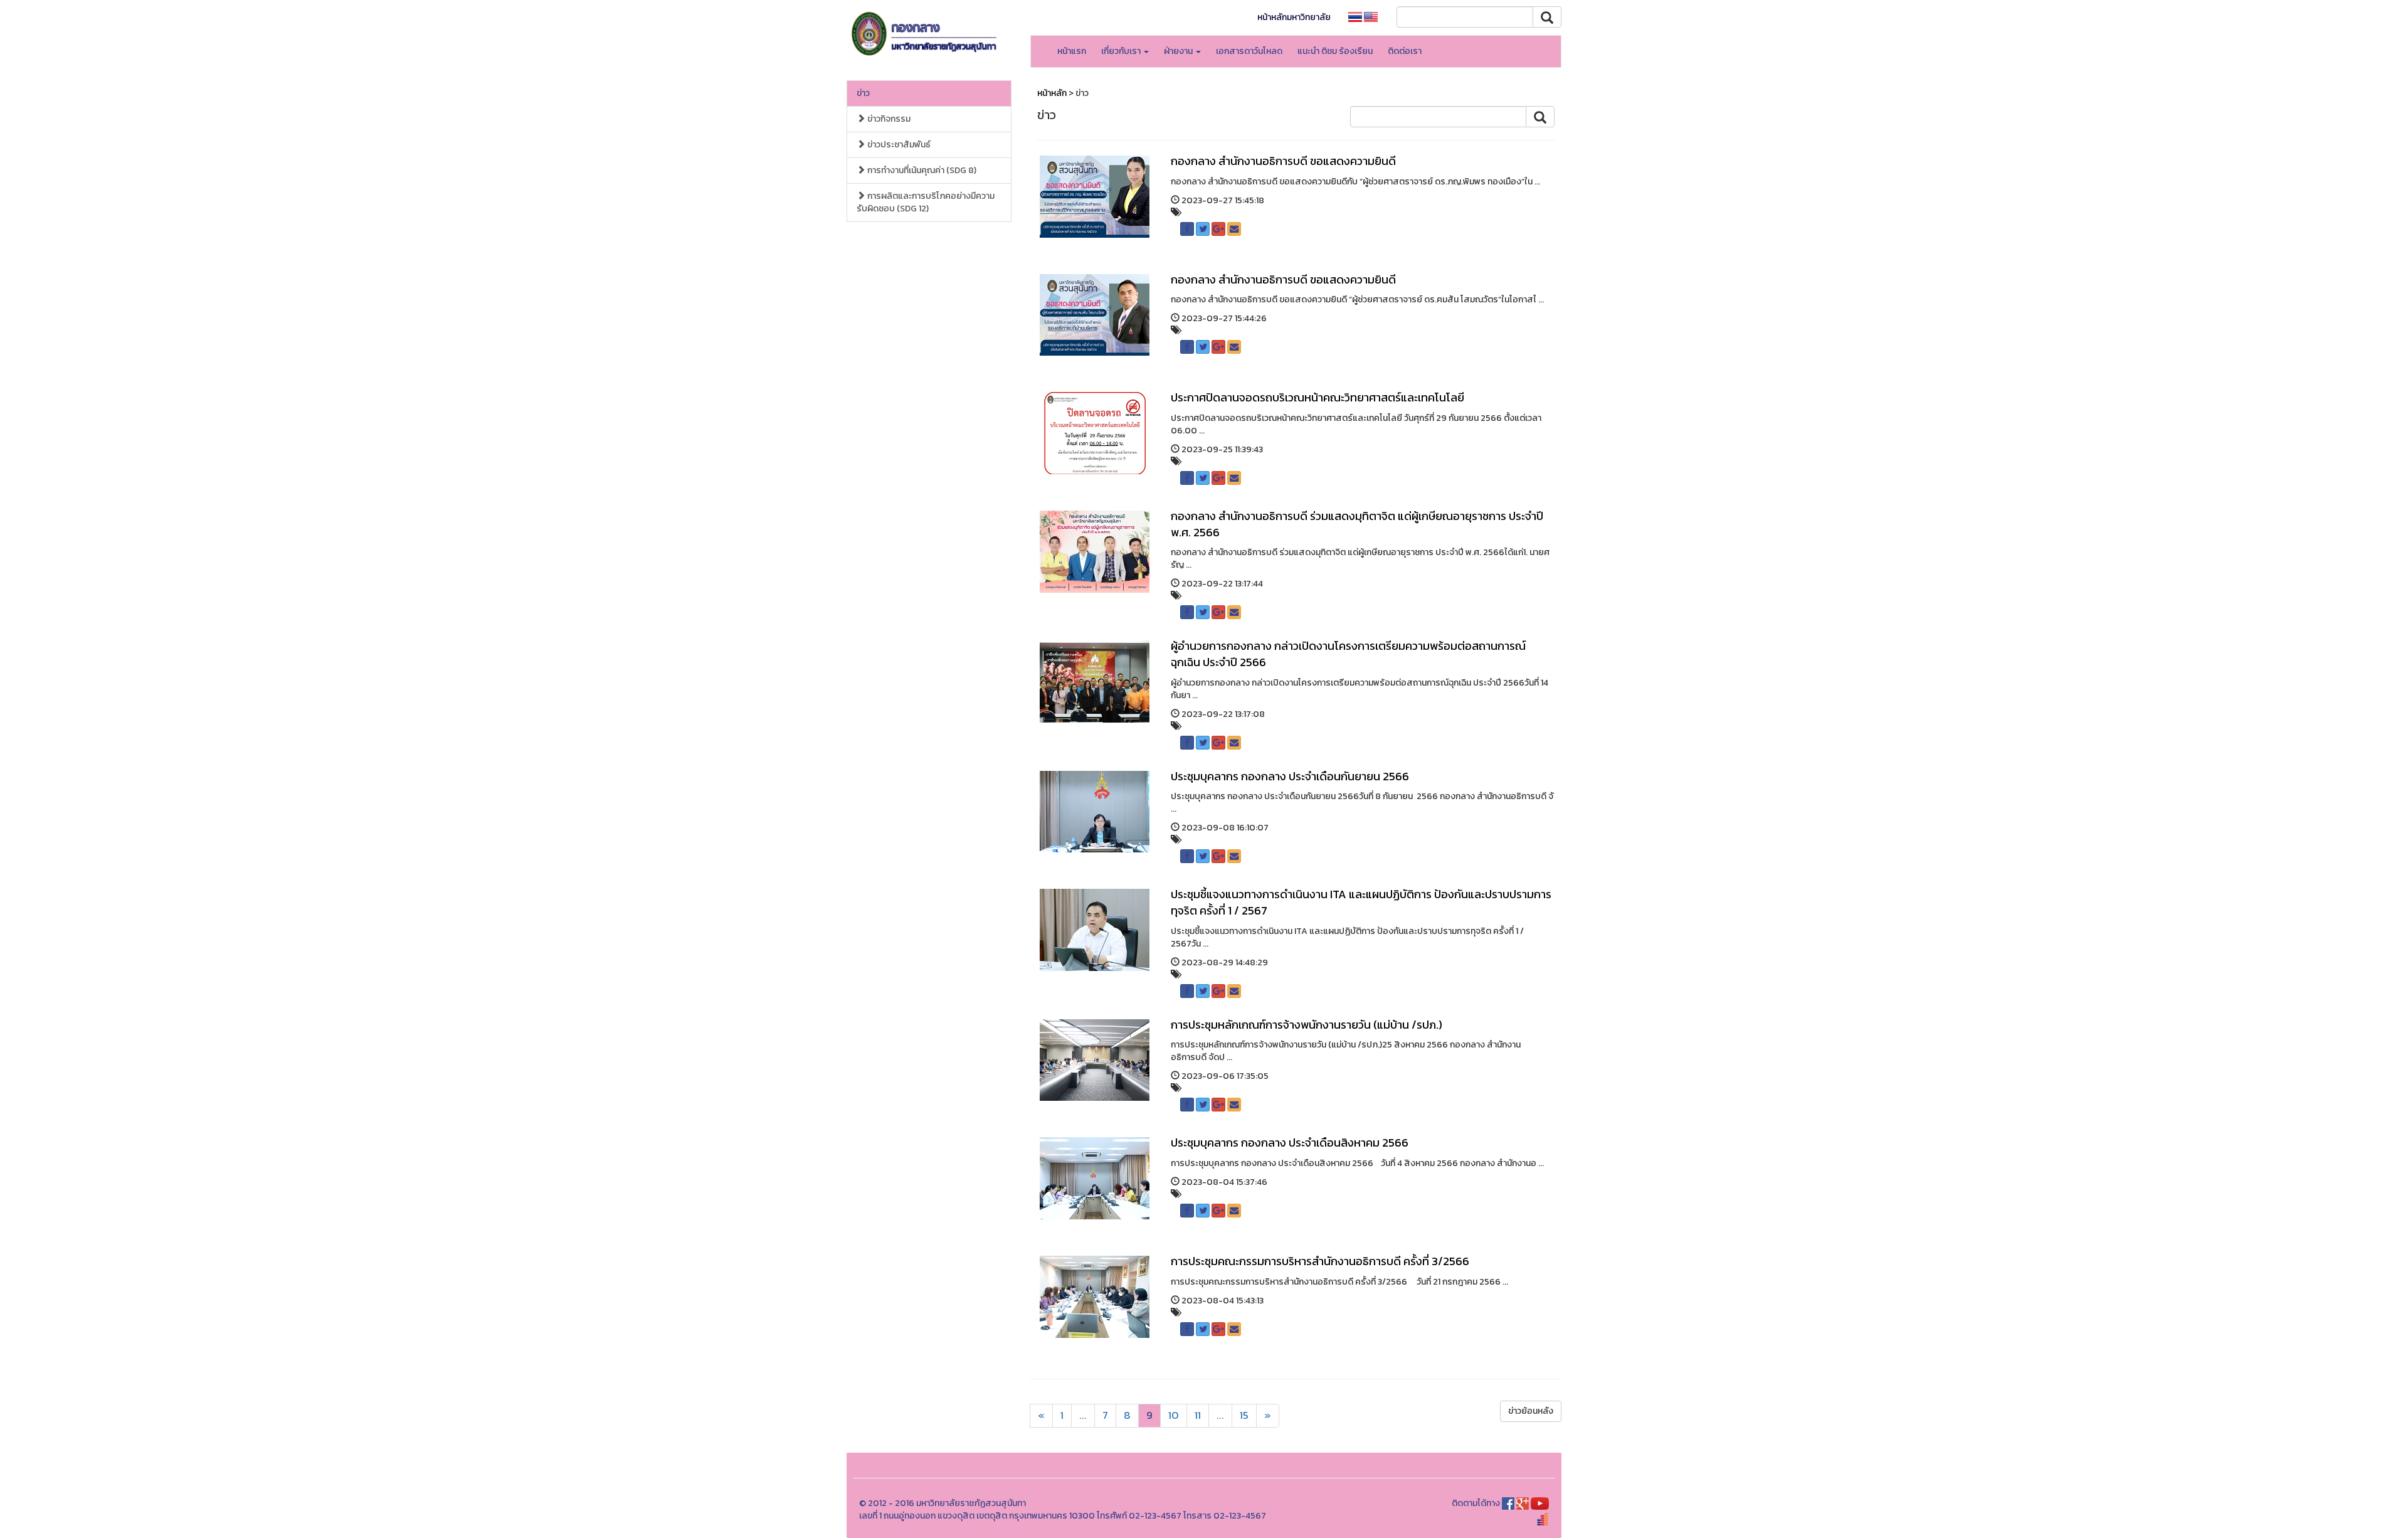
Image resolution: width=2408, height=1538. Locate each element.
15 (1244, 1415)
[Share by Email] (1234, 229)
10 (1174, 1415)
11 (1198, 1415)
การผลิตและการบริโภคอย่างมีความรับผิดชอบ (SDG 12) (926, 202)
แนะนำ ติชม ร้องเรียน (1335, 51)
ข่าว (863, 93)
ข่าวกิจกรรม (888, 119)
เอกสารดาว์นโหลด (1249, 51)
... (1083, 1415)
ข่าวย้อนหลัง (1531, 1411)
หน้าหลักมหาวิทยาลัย (1294, 17)
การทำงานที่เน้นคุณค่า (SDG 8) (921, 170)
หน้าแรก (1072, 51)
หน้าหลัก (1052, 93)
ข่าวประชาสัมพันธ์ (898, 145)
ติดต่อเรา (1405, 51)
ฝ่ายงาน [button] (1179, 51)
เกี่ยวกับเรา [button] (1122, 51)
